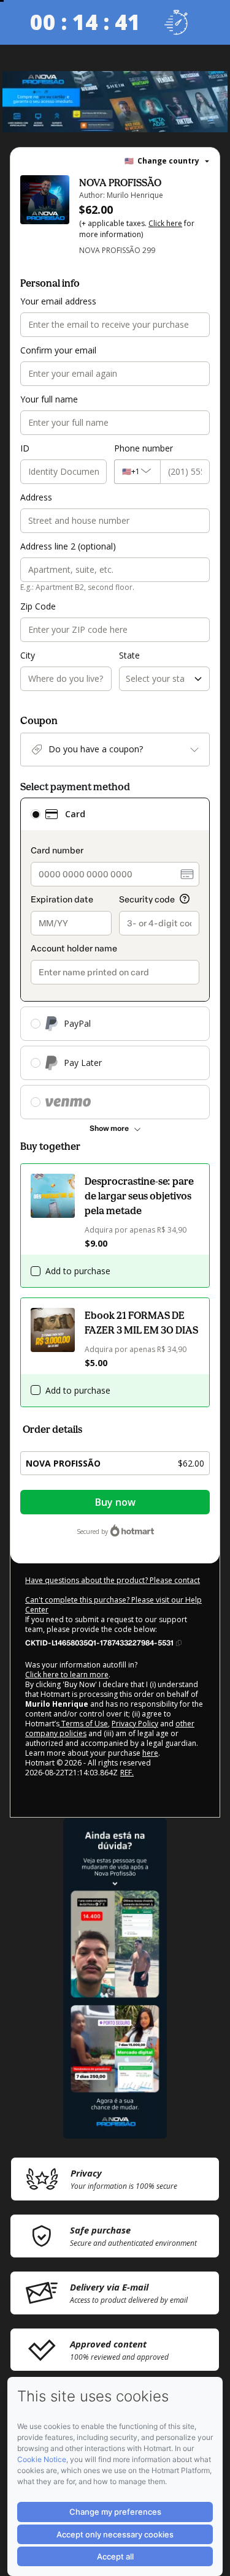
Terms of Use (84, 1724)
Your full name (49, 399)
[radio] (36, 814)
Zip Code (38, 606)
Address (36, 497)
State (129, 655)
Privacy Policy (135, 1724)
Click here (165, 223)
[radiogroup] (115, 958)
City (28, 655)
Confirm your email (58, 350)
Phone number (144, 448)
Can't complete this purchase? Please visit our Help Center (113, 1605)
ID (25, 448)
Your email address (58, 301)
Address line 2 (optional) (68, 546)
